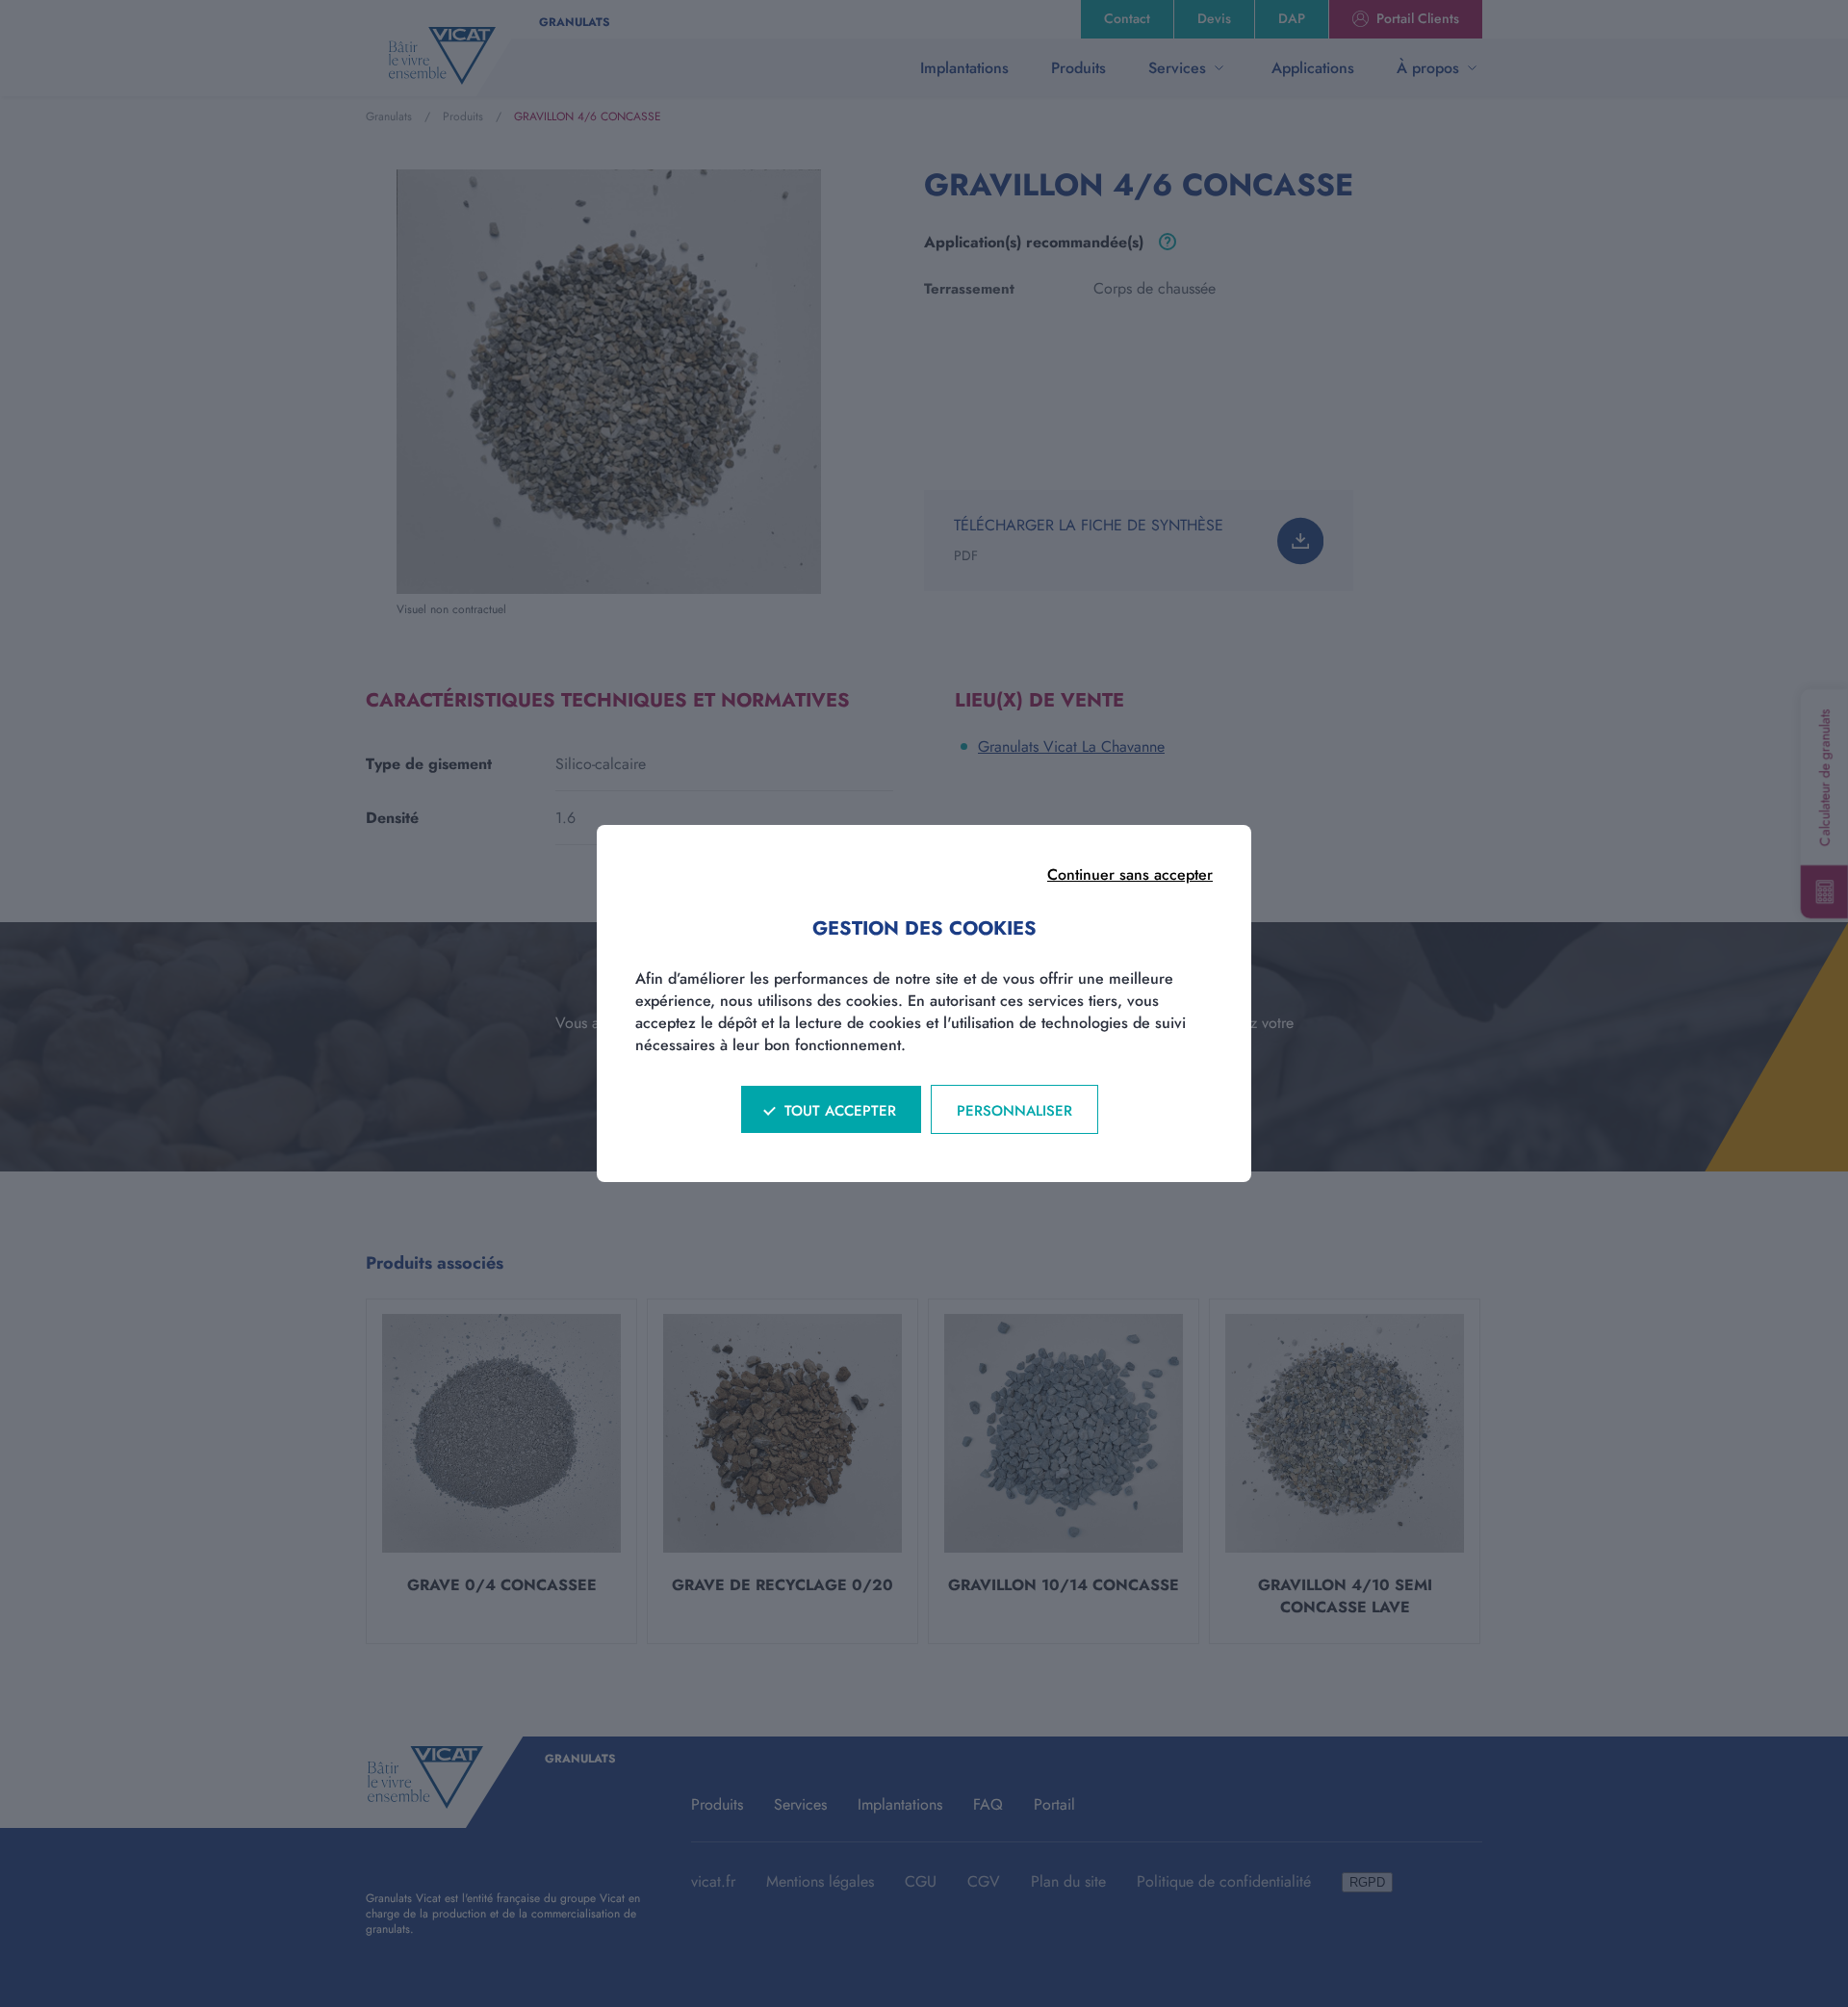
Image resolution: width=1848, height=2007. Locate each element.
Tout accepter (840, 1111)
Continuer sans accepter (1130, 875)
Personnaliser (1014, 1111)
